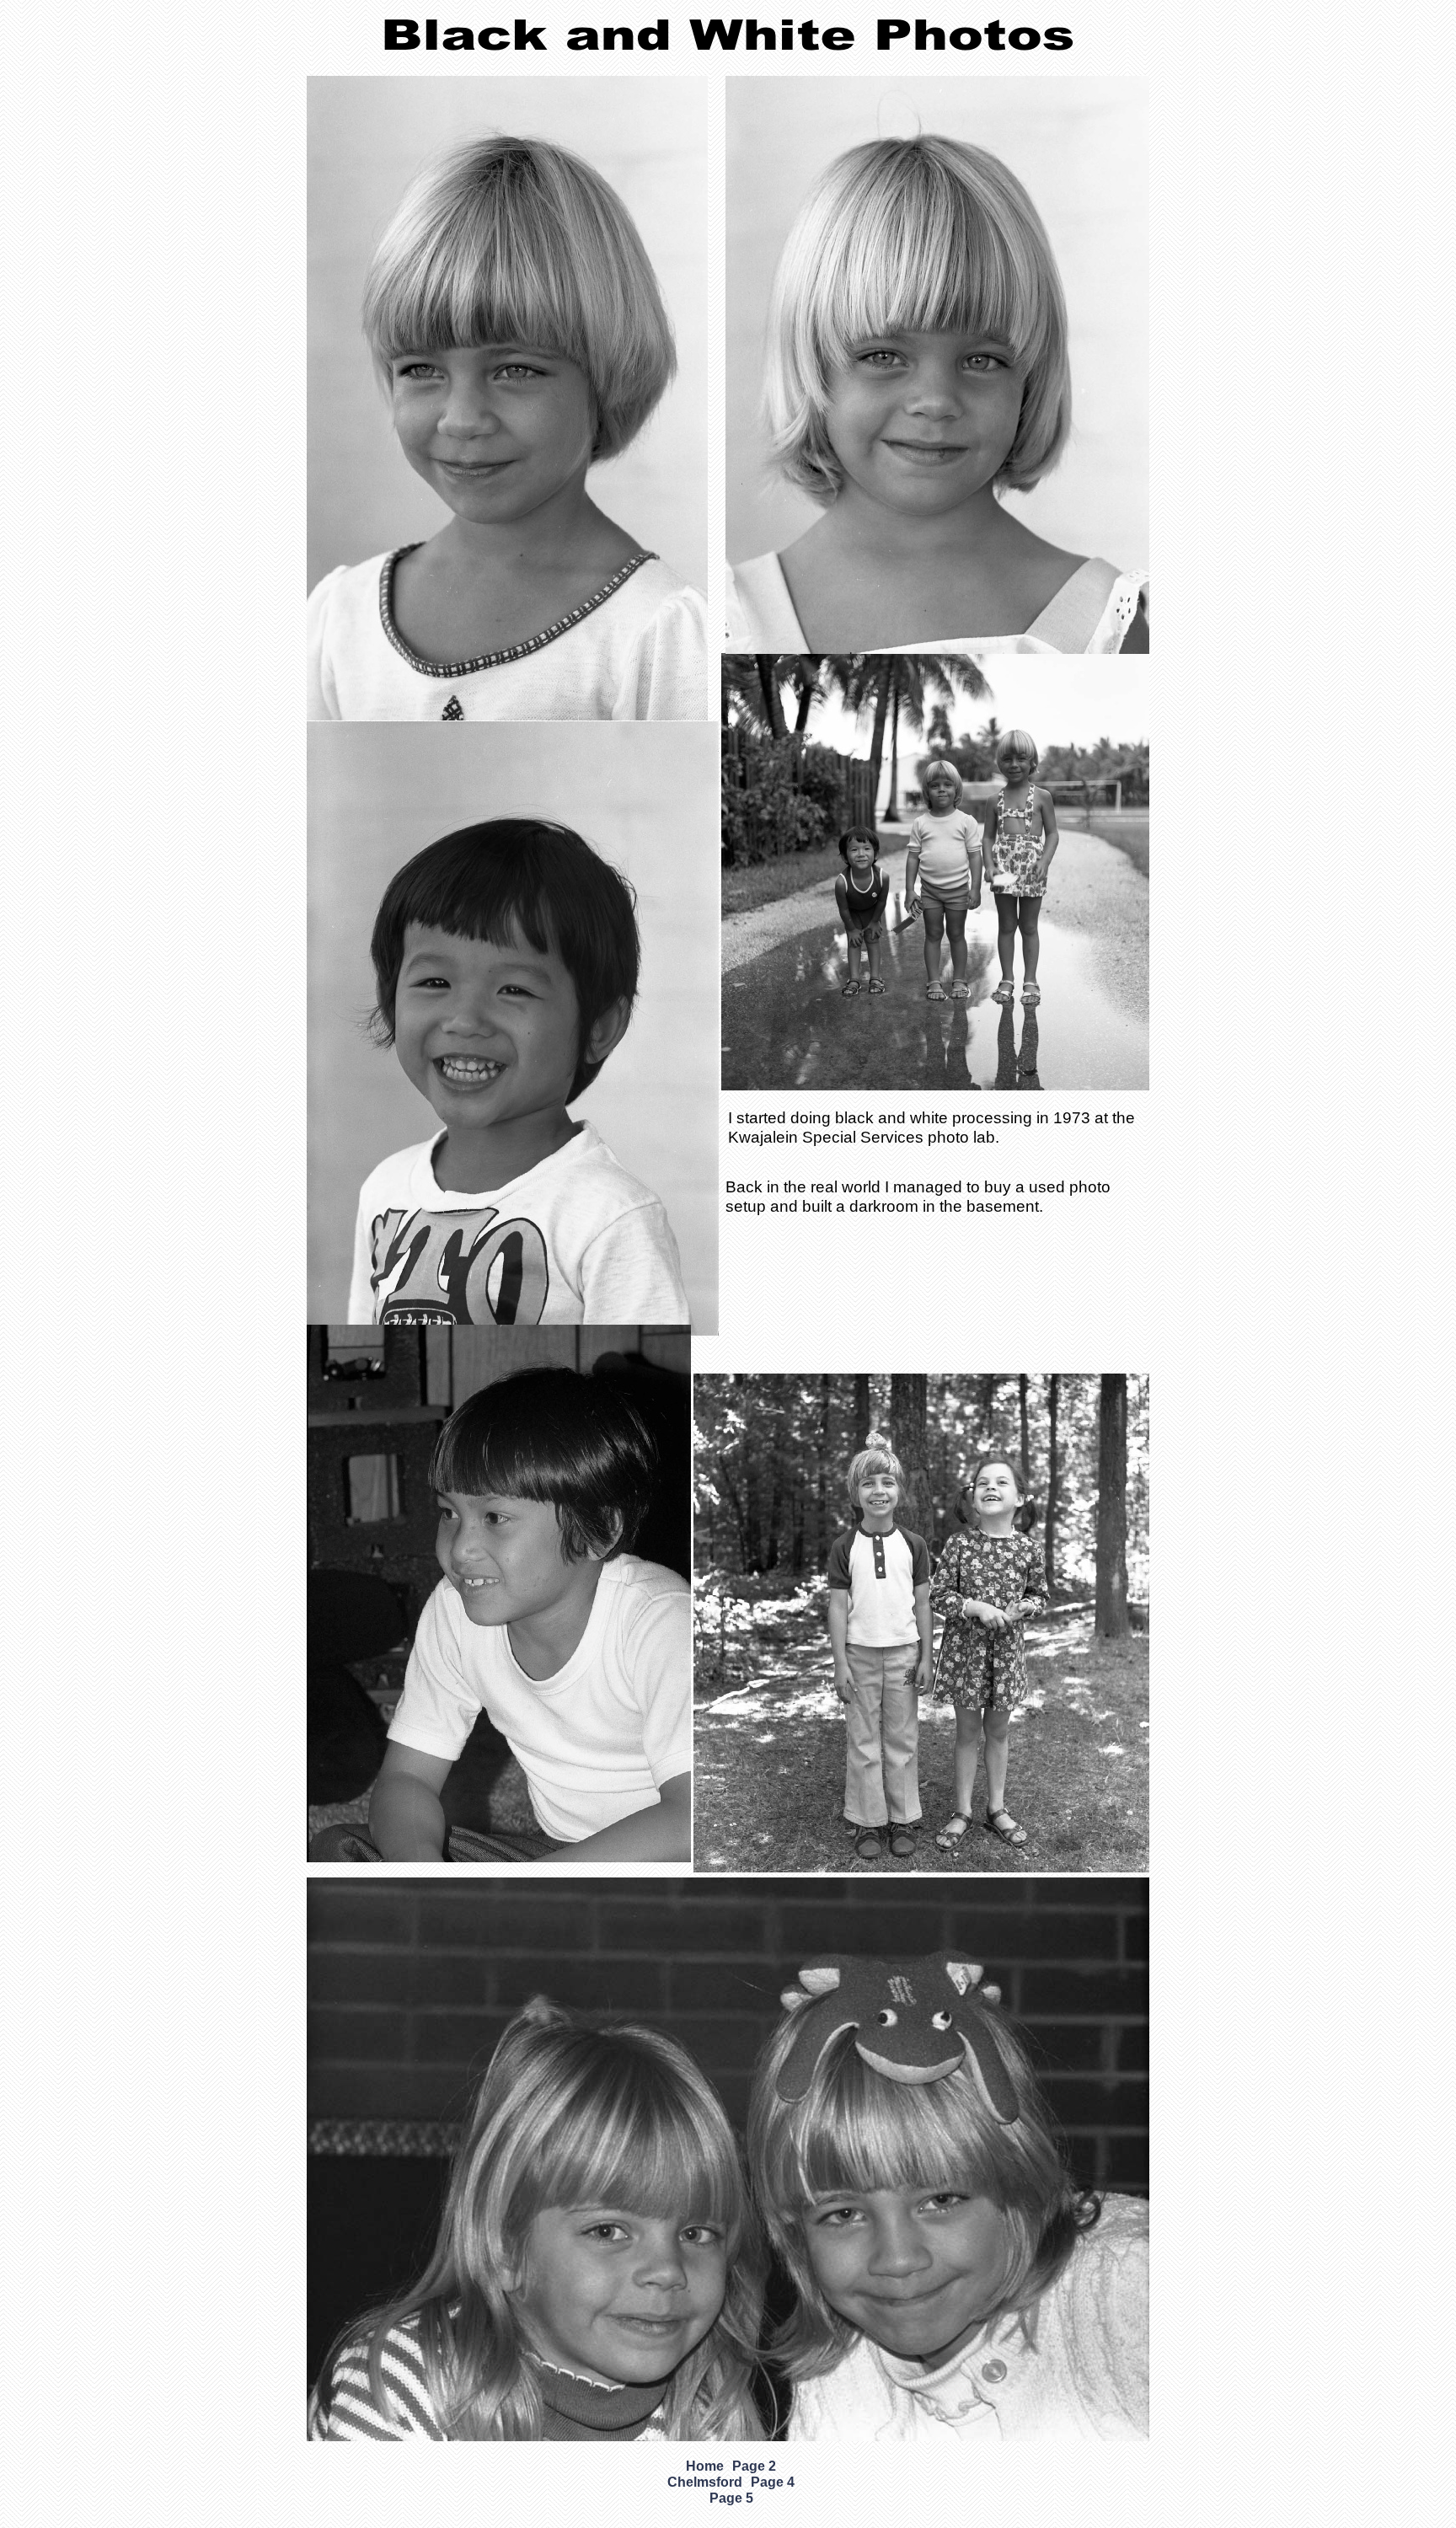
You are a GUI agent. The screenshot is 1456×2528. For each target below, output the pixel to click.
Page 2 (754, 2466)
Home (705, 2466)
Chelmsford (705, 2482)
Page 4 (773, 2482)
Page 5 (731, 2498)
